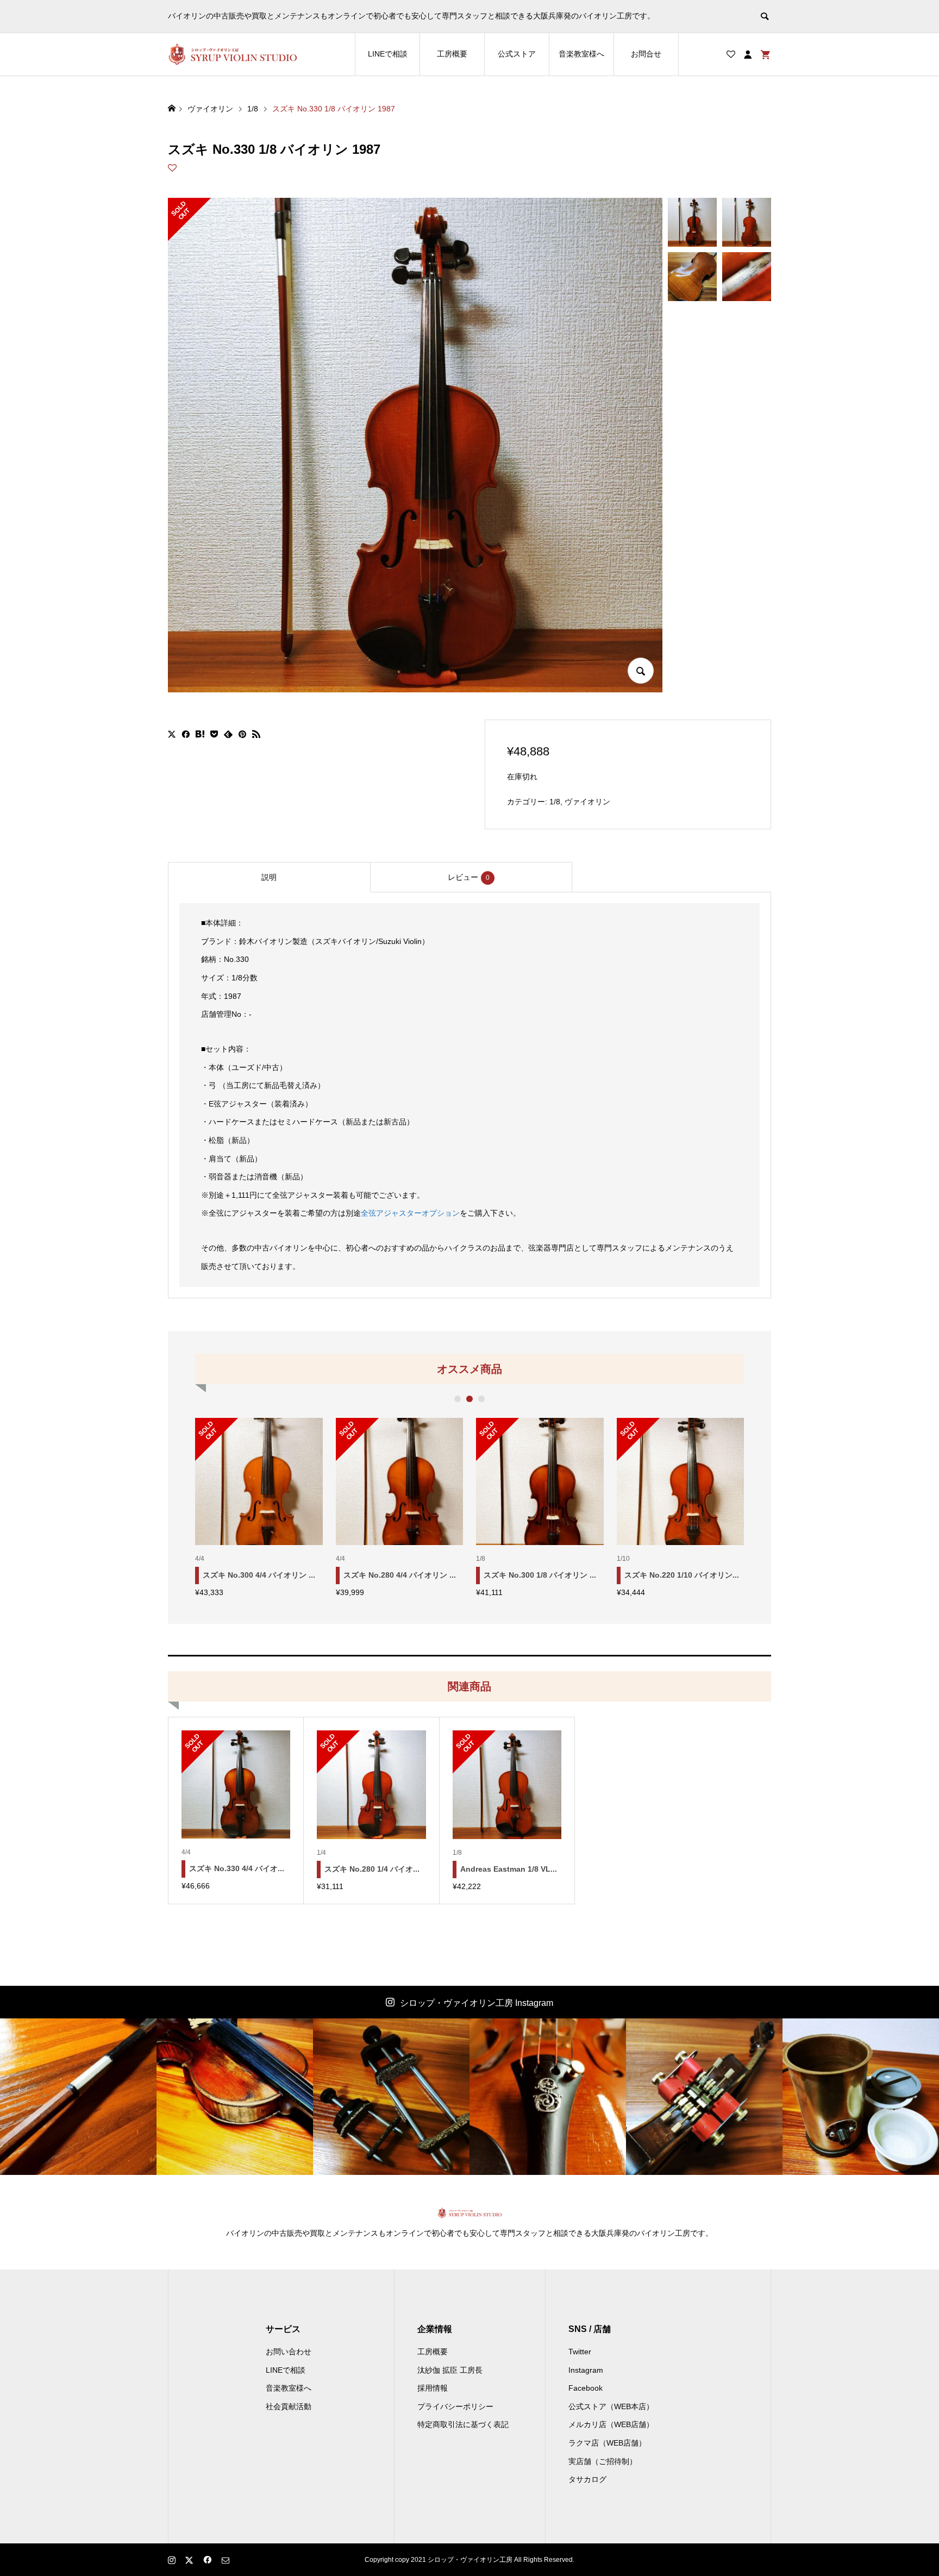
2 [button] (470, 1399)
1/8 (555, 802)
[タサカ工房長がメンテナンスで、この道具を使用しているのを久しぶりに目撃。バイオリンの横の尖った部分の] (704, 2097)
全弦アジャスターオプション (410, 1213)
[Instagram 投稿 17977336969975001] (78, 2097)
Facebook (586, 2388)
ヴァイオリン (587, 802)
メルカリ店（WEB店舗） (611, 2424)
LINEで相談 (388, 54)
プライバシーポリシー (455, 2406)
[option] (259, 1507)
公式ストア (517, 54)
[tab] (269, 877)
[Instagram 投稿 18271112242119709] (235, 2097)
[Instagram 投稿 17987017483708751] (391, 2097)
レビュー (469, 877)
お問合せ (646, 54)
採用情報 (433, 2388)
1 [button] (458, 1399)
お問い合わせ (289, 2352)
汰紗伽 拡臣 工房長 (450, 2370)
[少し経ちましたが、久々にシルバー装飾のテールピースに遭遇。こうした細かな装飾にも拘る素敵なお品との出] (548, 2097)
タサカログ (587, 2479)
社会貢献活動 (289, 2406)
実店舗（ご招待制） (603, 2461)
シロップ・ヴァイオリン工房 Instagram (477, 2003)
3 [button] (482, 1399)
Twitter (580, 2352)
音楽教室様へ (581, 54)
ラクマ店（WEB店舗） (607, 2443)
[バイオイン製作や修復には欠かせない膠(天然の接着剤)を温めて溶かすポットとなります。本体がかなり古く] (861, 2097)
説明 (269, 877)
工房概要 (452, 54)
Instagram (586, 2370)
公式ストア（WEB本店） (611, 2406)
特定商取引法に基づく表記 (463, 2424)
